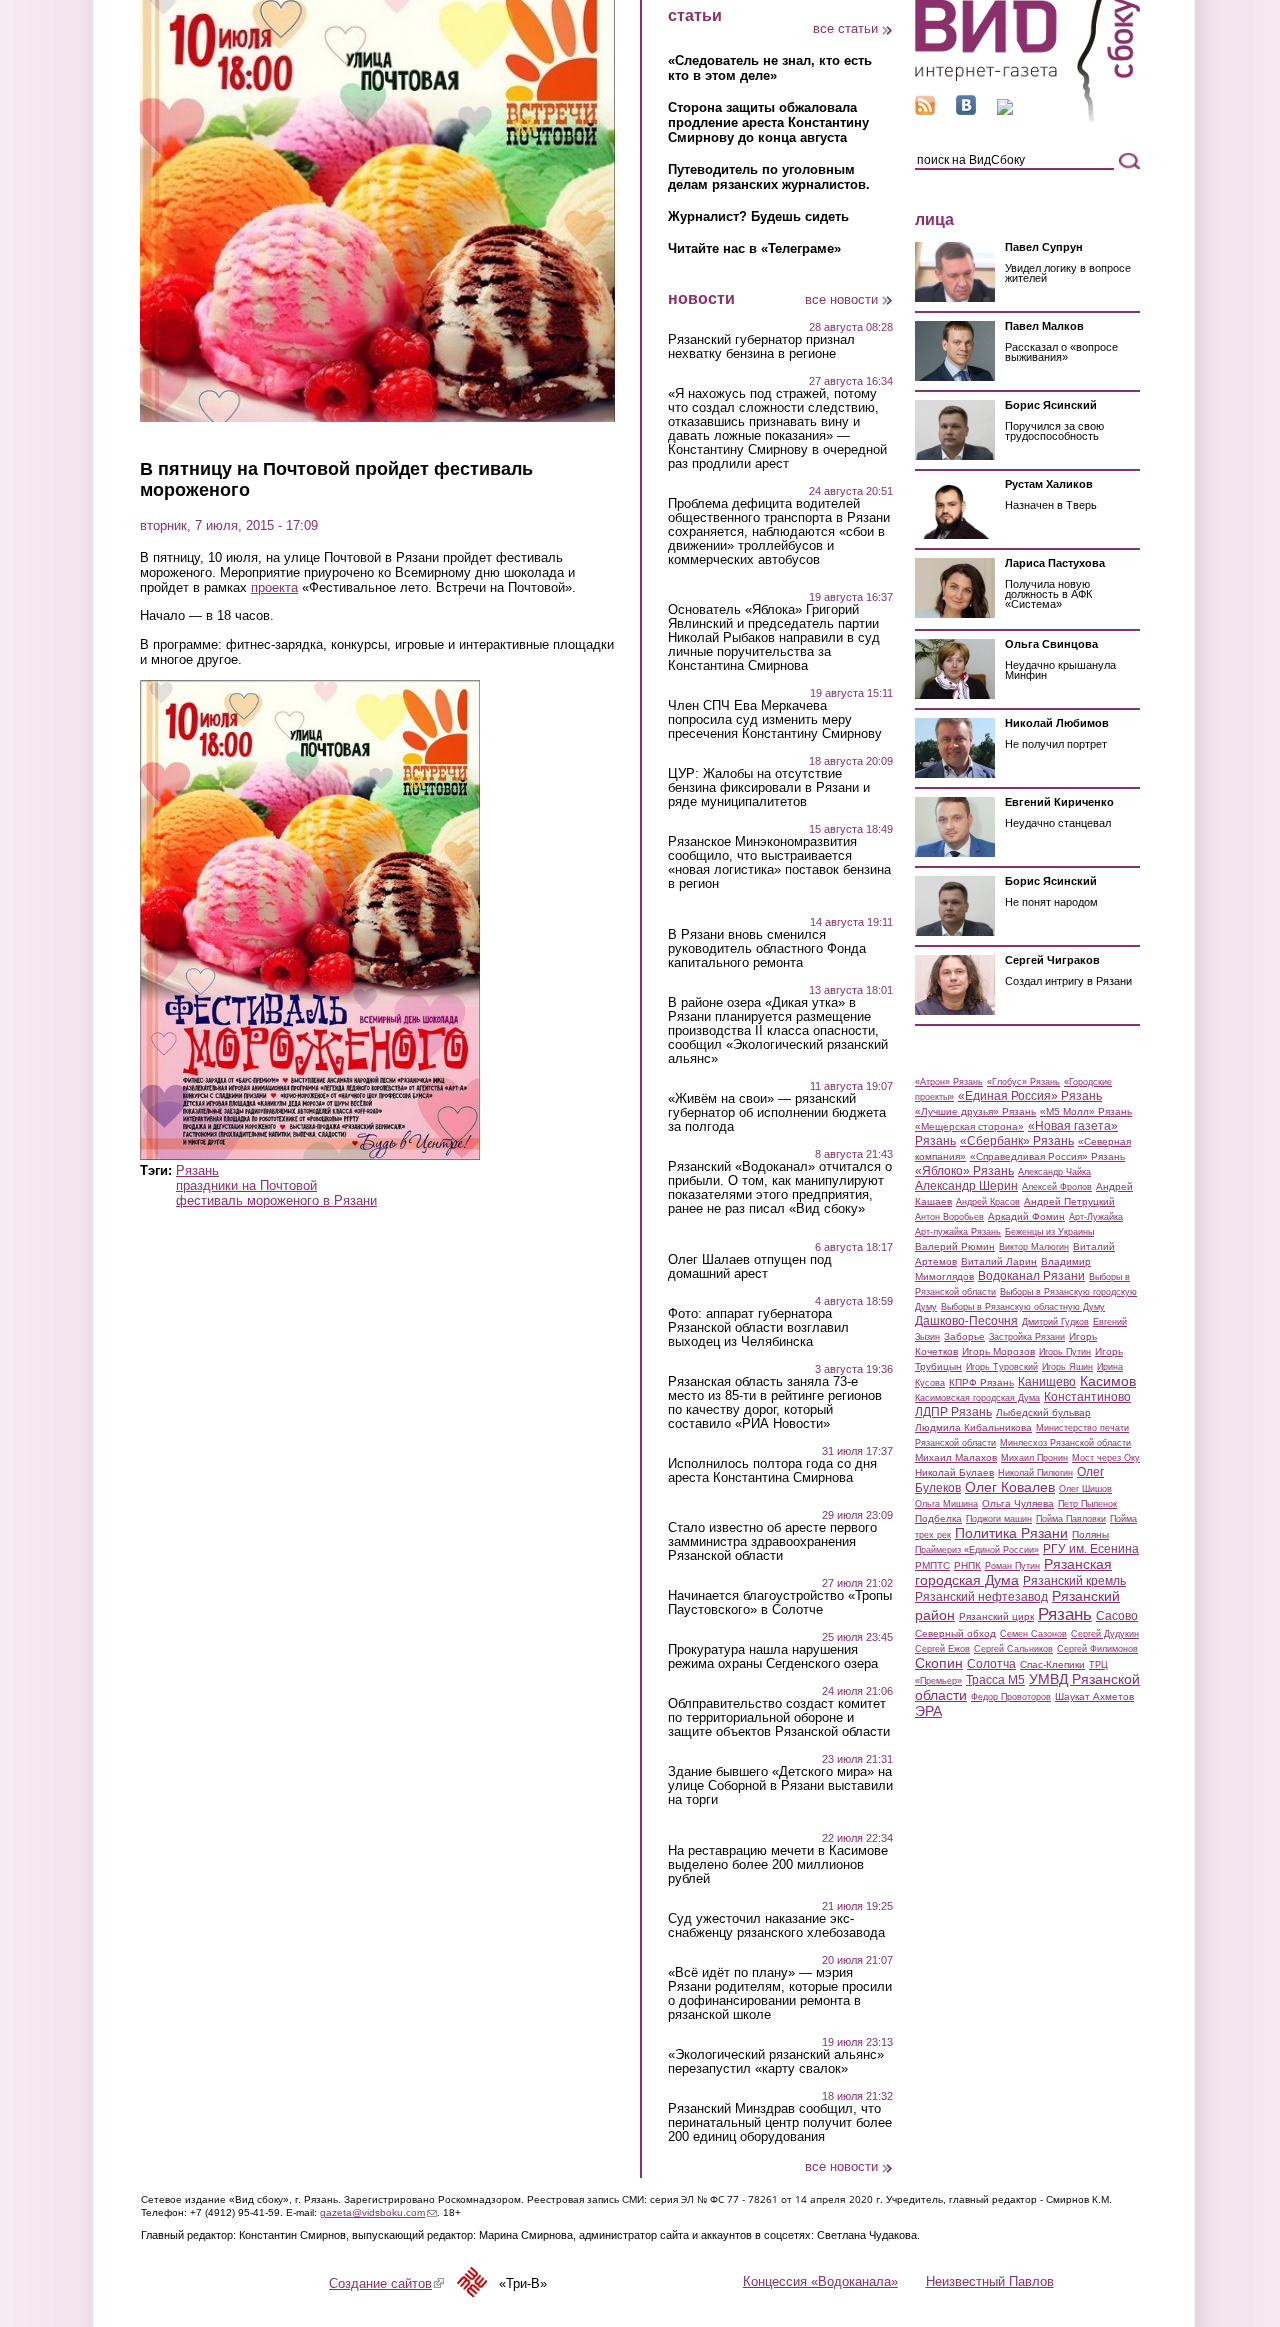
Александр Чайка (1054, 1172)
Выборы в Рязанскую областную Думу (1023, 1307)
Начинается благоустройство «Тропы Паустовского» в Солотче (780, 1603)
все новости (841, 299)
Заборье (964, 1336)
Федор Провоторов (1011, 1697)
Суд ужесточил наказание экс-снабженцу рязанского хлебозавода (776, 1926)
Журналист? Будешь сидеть (758, 216)
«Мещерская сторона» (969, 1126)
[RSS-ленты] (925, 110)
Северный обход (955, 1633)
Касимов (1108, 1381)
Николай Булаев (954, 1472)
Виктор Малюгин (1034, 1247)
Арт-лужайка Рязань (958, 1232)
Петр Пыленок (1087, 1504)
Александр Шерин (966, 1186)
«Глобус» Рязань (1023, 1082)
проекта (274, 587)
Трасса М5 (995, 1680)
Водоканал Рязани (1031, 1276)
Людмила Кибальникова (973, 1427)
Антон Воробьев (949, 1217)
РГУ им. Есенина (1091, 1549)
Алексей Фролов (1057, 1187)
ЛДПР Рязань (953, 1412)
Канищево (1047, 1382)
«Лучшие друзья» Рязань (975, 1111)
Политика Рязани (1011, 1533)
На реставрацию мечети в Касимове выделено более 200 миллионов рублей (778, 1865)
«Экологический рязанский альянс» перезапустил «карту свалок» (776, 2062)
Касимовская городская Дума (977, 1398)
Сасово (1117, 1616)
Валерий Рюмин (955, 1246)
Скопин (939, 1663)
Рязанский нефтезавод (981, 1597)
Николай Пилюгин (1035, 1473)
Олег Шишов (1085, 1489)
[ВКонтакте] (966, 110)
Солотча (991, 1664)
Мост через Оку (1106, 1458)
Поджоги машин (999, 1519)
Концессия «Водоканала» (820, 2281)
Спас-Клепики (1052, 1664)
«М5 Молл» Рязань (1086, 1111)
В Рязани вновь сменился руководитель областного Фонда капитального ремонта (767, 949)
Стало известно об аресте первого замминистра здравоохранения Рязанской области (772, 1542)
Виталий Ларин (999, 1261)
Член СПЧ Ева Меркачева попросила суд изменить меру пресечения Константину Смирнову (775, 720)
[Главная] (1027, 118)
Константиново (1087, 1397)
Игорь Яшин (1067, 1367)
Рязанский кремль (1074, 1581)
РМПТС (932, 1565)
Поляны (1090, 1534)
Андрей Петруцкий (1069, 1201)
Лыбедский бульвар (1043, 1412)
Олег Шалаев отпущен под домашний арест (750, 1267)
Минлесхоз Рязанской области (1065, 1443)
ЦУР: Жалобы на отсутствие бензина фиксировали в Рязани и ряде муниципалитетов (769, 788)
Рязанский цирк (996, 1616)
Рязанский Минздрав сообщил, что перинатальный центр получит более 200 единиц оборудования (780, 2123)
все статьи (845, 28)
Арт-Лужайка (1096, 1217)
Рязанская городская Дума (1013, 1572)
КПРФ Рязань (981, 1382)
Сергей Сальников (1013, 1649)
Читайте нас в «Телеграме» (754, 248)
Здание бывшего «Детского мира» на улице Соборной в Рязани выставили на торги (780, 1786)
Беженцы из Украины (1049, 1232)
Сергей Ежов (942, 1649)
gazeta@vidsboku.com (378, 2212)
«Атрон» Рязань (949, 1082)
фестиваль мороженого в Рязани (276, 1200)
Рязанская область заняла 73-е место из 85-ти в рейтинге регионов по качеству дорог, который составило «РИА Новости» (775, 1403)
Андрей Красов (988, 1202)
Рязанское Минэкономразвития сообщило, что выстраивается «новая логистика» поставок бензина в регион (779, 863)
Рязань (197, 1170)
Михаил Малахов (956, 1457)
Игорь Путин (1065, 1352)
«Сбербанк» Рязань (1017, 1141)
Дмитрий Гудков (1055, 1322)
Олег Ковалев (1010, 1487)
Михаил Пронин (1034, 1458)
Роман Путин (1012, 1566)
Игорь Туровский (1002, 1367)
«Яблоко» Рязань (964, 1171)
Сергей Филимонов (1097, 1649)
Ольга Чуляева (1018, 1503)
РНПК (967, 1565)
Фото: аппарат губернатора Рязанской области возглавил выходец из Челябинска (758, 1328)
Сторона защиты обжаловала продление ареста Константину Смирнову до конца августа (768, 122)
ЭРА (928, 1711)
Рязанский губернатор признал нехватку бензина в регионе (761, 347)
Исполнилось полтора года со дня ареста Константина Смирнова (772, 1471)
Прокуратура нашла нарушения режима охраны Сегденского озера (773, 1657)
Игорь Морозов (998, 1351)
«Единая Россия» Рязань (1030, 1096)
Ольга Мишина (946, 1504)
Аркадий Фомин (1026, 1216)
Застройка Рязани (1027, 1337)
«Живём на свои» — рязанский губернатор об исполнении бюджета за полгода (777, 1113)
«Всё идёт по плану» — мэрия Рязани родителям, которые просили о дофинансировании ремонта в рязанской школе (780, 1994)
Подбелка (938, 1518)
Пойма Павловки (1071, 1519)
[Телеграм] (1005, 110)
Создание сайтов (386, 2283)
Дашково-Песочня (966, 1321)
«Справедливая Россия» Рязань (1047, 1156)
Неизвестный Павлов (990, 2281)
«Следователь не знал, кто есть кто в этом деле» (770, 68)
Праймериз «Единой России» (977, 1550)
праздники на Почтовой (246, 1185)
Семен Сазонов (1033, 1634)
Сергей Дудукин (1105, 1634)
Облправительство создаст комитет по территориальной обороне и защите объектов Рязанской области (779, 1718)
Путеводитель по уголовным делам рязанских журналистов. (769, 177)
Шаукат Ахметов (1094, 1696)
